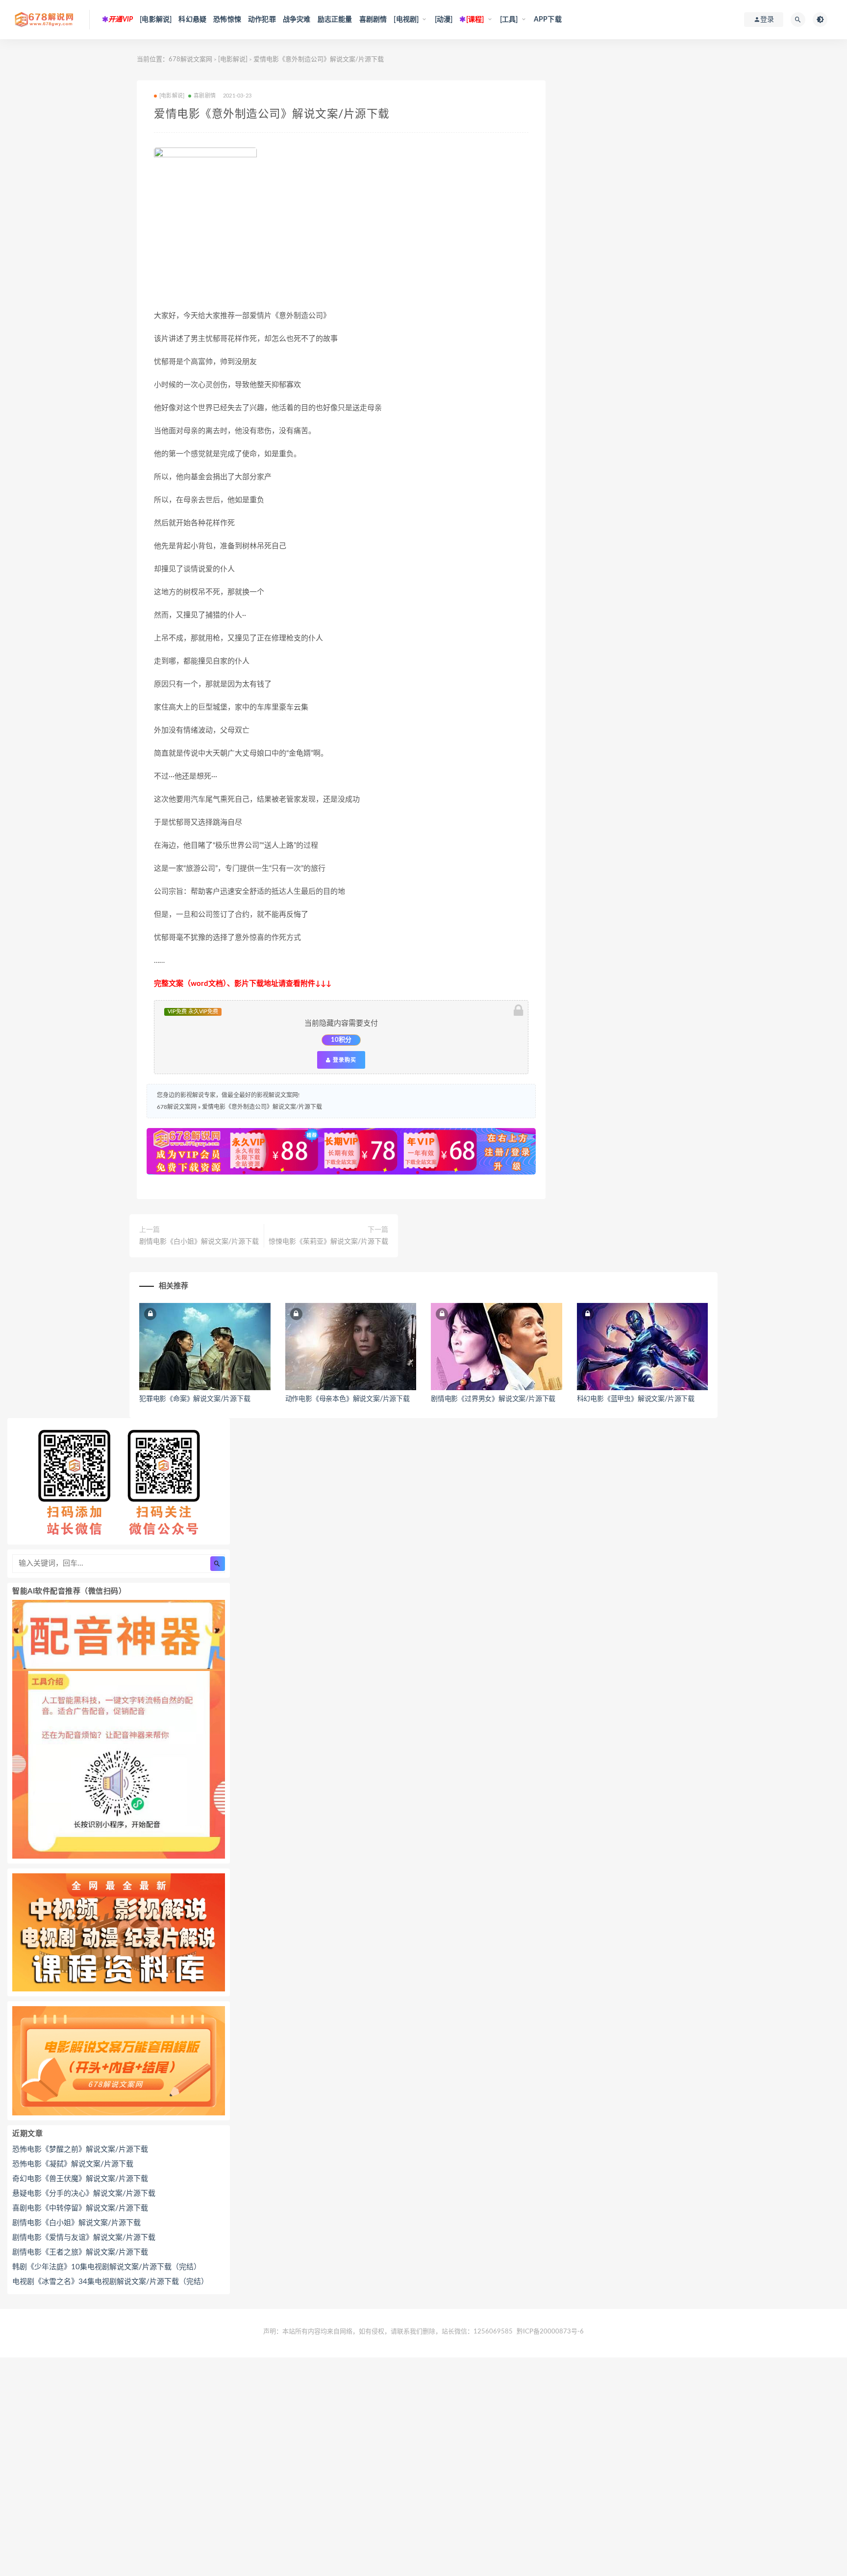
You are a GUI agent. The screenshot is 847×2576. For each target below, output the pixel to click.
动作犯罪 (262, 20)
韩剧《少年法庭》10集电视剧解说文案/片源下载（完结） (107, 2267)
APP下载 (548, 20)
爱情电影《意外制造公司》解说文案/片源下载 (262, 1107)
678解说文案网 (190, 60)
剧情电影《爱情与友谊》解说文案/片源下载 (84, 2238)
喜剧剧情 (373, 20)
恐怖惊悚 (227, 20)
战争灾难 (297, 20)
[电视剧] (406, 20)
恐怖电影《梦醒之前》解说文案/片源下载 (80, 2149)
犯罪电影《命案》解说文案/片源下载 (195, 1399)
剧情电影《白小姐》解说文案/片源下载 (199, 1242)
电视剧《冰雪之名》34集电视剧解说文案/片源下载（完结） (110, 2282)
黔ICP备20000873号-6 (550, 2332)
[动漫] (444, 20)
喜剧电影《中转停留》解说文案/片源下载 (80, 2208)
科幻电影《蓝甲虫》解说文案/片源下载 (636, 1399)
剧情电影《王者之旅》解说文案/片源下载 (80, 2252)
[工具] (509, 20)
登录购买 (344, 1060)
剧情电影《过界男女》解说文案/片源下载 (493, 1399)
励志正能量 (335, 20)
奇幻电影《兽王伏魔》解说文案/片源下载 (80, 2179)
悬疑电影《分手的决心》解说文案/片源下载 (84, 2194)
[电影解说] (156, 20)
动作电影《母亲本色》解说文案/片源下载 (348, 1399)
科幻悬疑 (192, 20)
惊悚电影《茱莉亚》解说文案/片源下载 (328, 1242)
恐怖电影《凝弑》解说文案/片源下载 (73, 2164)
